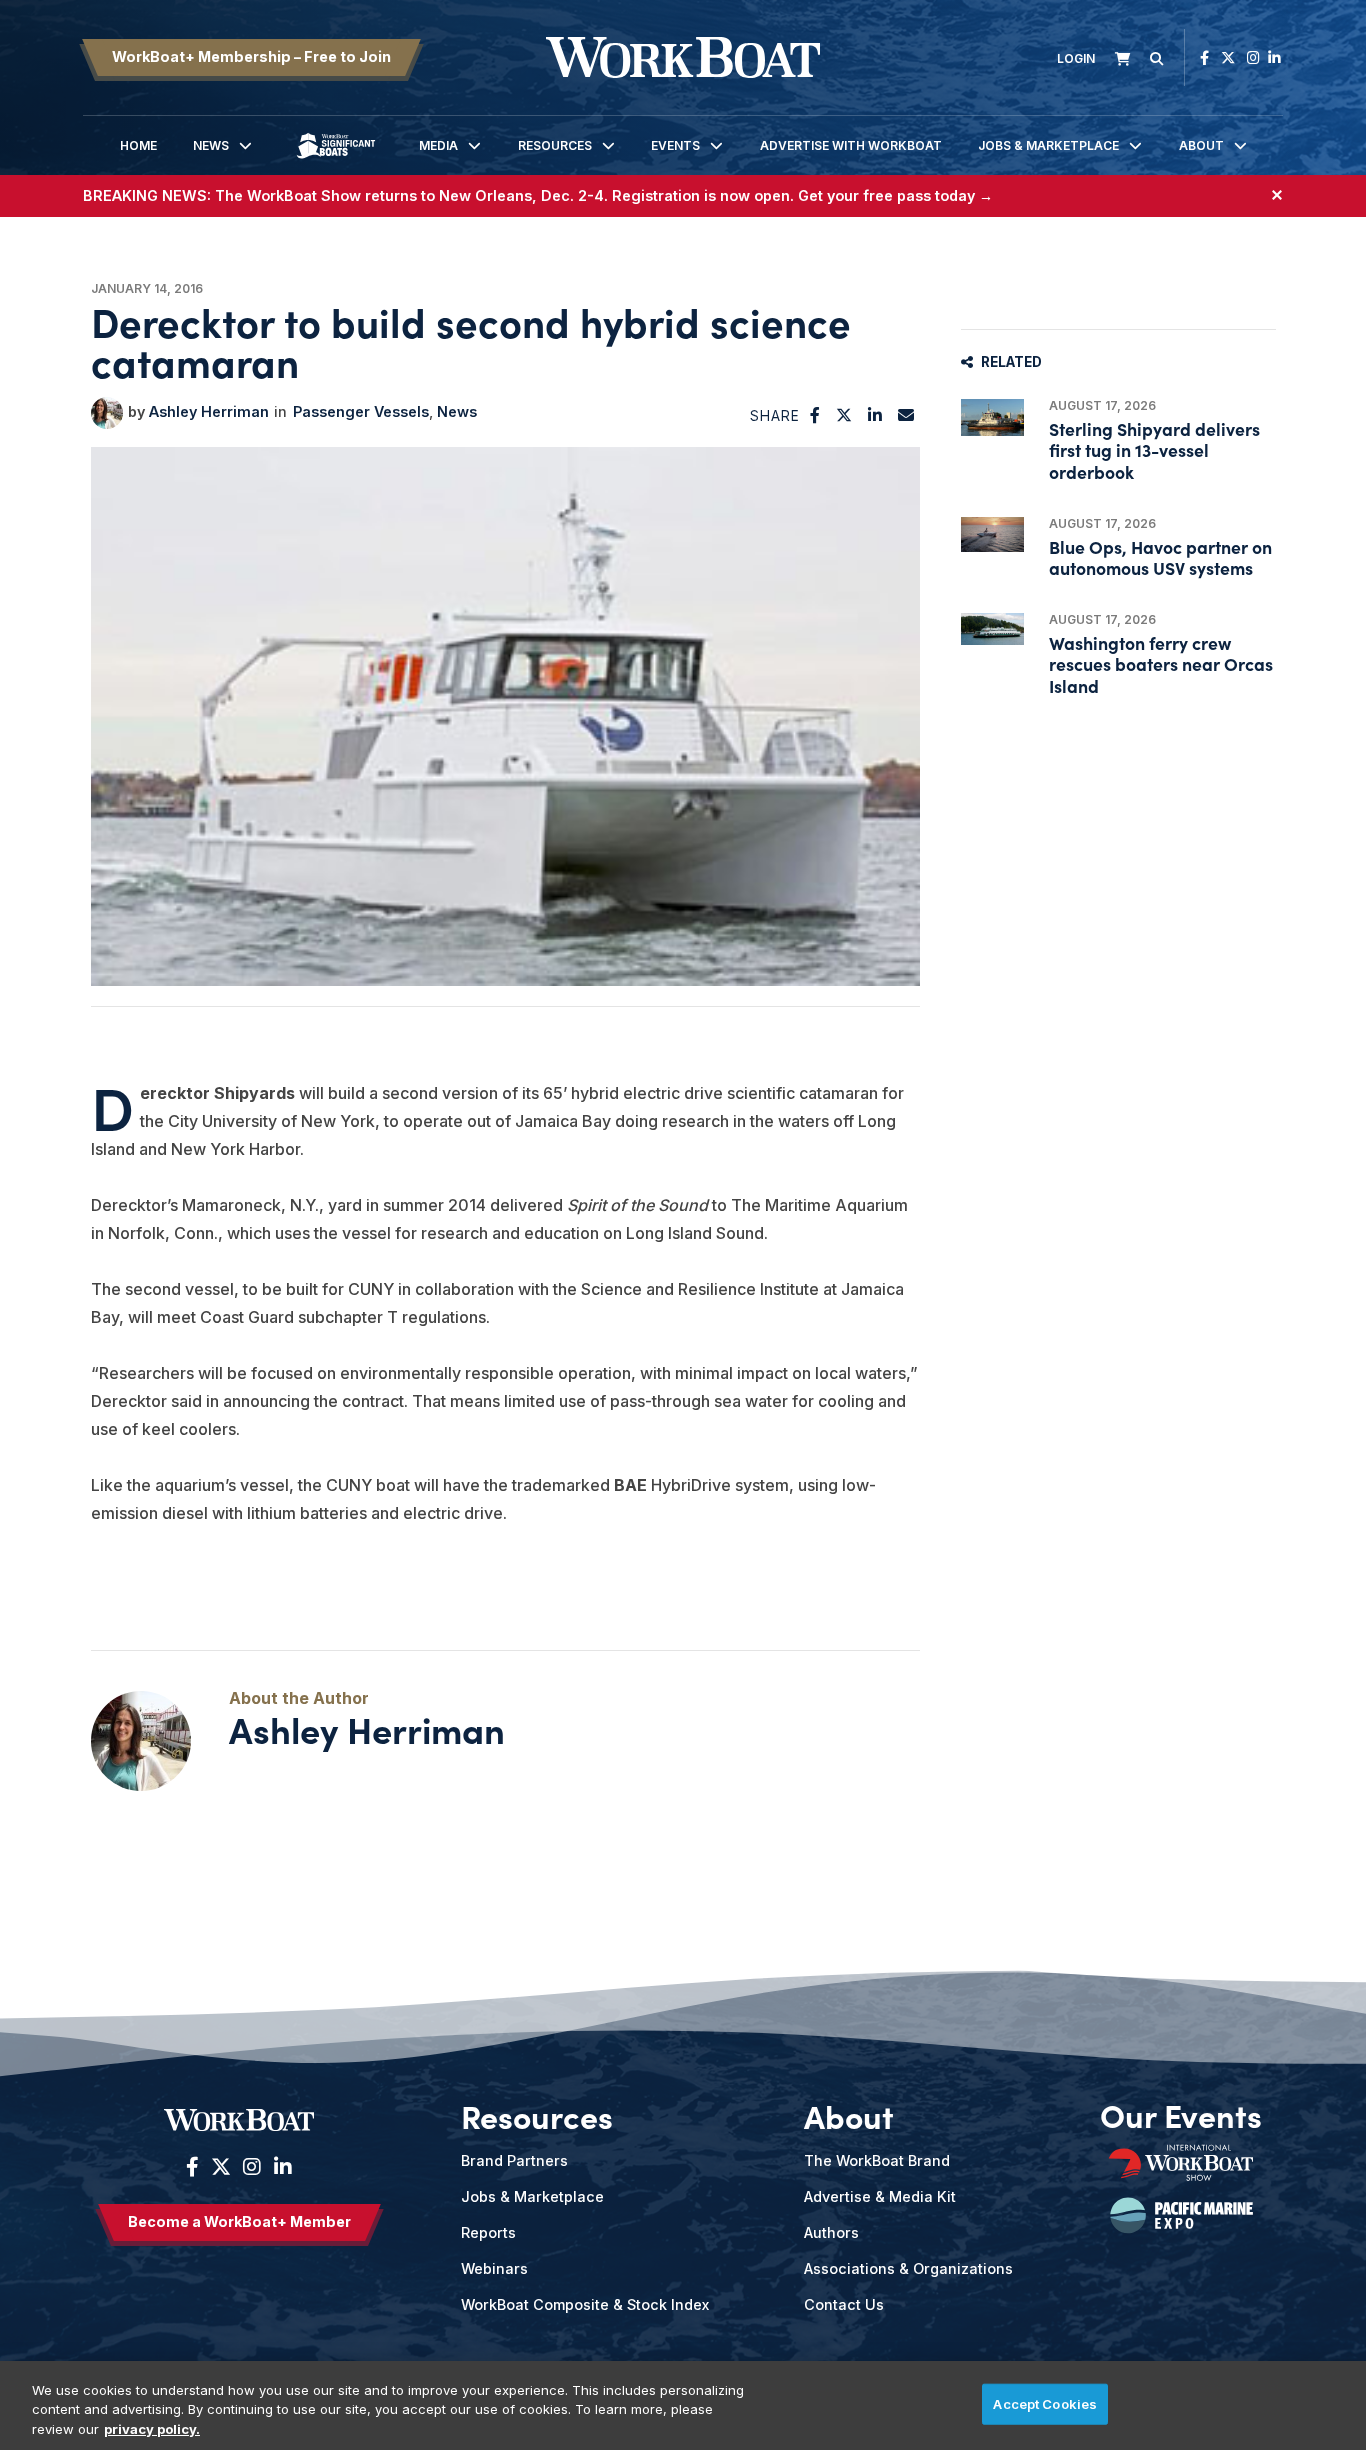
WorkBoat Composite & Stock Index (585, 2304)
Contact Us (844, 2304)
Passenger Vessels (361, 411)
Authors (831, 2232)
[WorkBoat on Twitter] (1228, 57)
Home (138, 145)
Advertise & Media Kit (880, 2196)
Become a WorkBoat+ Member (239, 2221)
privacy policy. (152, 2429)
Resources (555, 145)
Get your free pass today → (895, 195)
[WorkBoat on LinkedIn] (1274, 57)
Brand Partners (514, 2160)
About (1201, 145)
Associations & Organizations (908, 2268)
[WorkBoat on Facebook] (1204, 57)
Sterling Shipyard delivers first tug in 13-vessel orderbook (1154, 449)
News (211, 145)
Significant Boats (336, 160)
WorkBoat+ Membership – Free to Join (251, 56)
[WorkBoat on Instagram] (1253, 57)
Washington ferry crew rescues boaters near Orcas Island (1161, 663)
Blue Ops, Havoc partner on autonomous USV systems (1160, 557)
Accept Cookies (1045, 2403)
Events (675, 145)
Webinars (494, 2268)
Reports (488, 2232)
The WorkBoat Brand (877, 2160)
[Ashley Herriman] (107, 413)
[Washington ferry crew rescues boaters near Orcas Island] (992, 629)
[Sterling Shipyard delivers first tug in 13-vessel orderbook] (992, 417)
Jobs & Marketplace (1048, 145)
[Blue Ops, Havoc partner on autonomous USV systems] (992, 534)
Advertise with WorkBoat (851, 145)
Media (438, 145)
